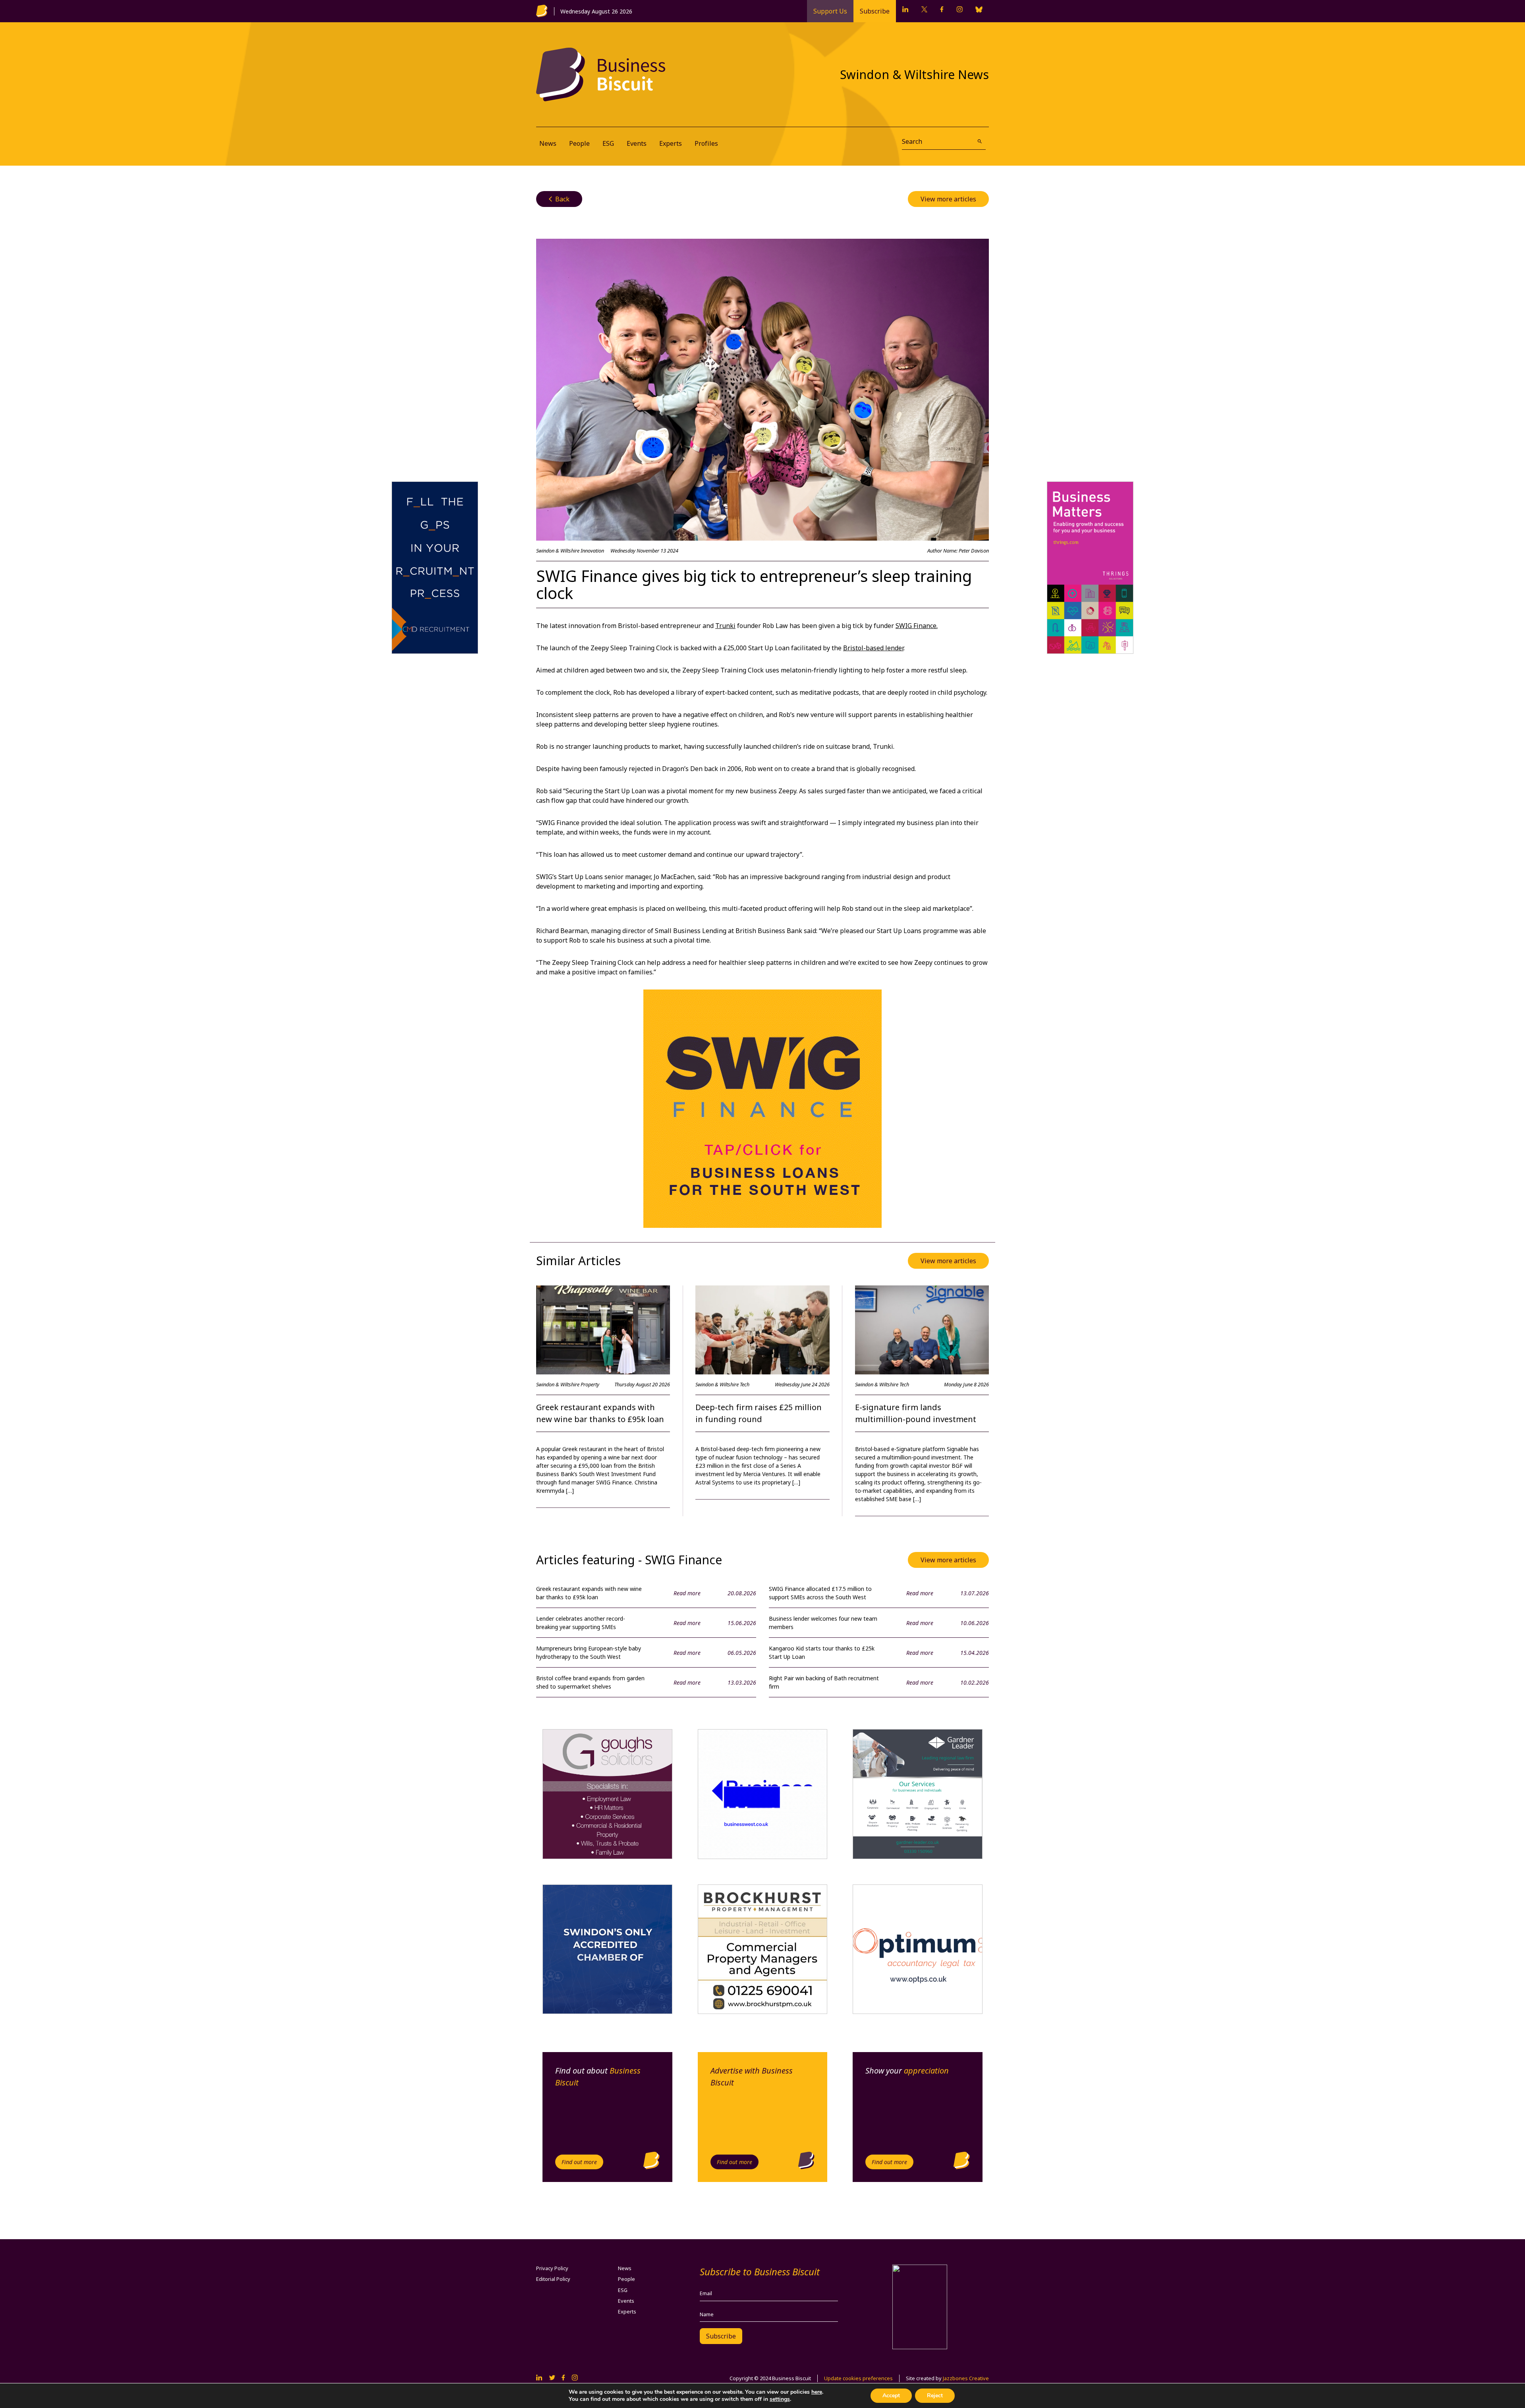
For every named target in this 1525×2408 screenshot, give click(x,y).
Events (637, 143)
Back (559, 199)
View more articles (948, 199)
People (579, 143)
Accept (891, 2395)
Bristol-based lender (873, 648)
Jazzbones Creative (966, 2378)
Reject (935, 2395)
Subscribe (875, 11)
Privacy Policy (552, 2268)
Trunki (725, 626)
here (817, 2392)
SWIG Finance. (917, 626)
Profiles (706, 143)
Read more (687, 1593)
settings (780, 2399)
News (548, 143)
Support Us (830, 11)
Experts (671, 143)
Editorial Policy (553, 2279)
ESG (608, 143)
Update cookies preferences (858, 2378)
